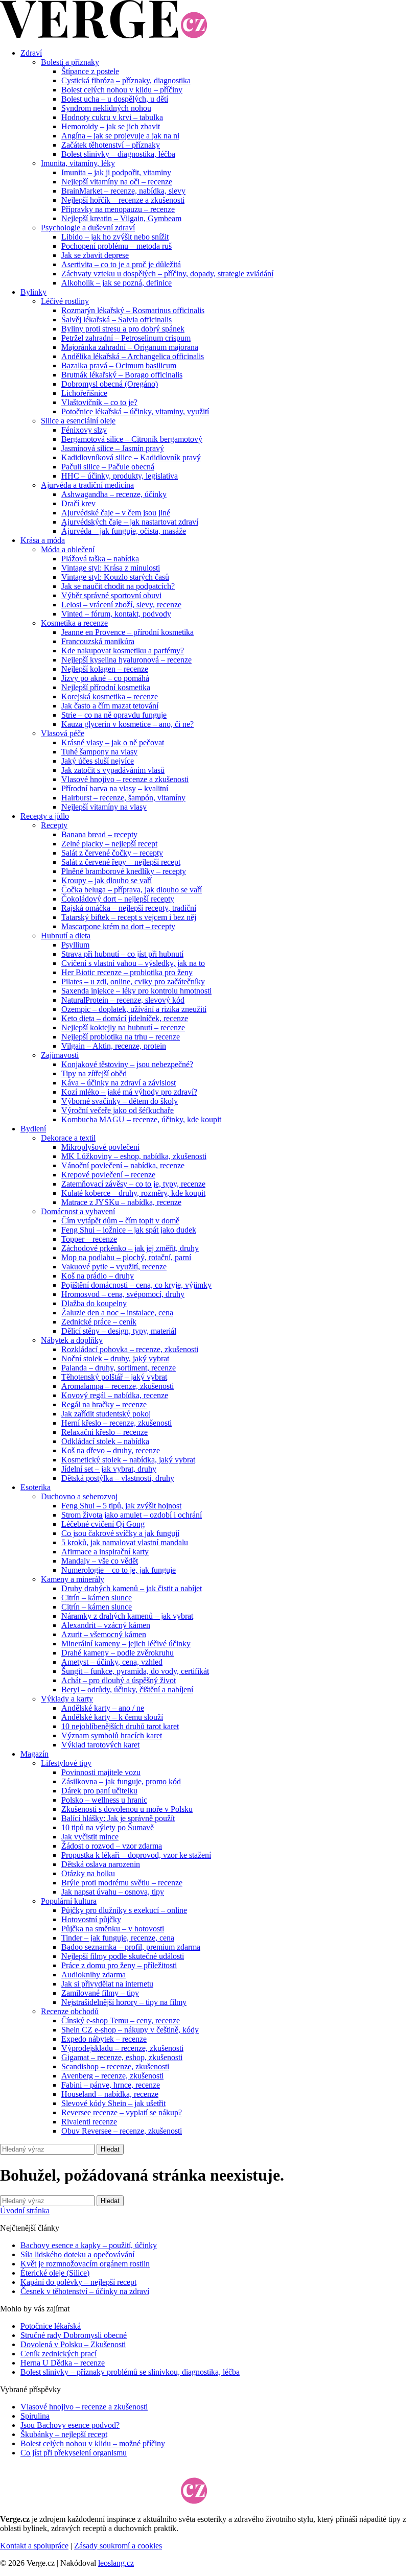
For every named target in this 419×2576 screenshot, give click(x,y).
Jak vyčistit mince (90, 1837)
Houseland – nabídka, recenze (110, 2094)
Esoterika (36, 1487)
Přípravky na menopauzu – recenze (118, 209)
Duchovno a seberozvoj (79, 1496)
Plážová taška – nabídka (100, 559)
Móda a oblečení (68, 549)
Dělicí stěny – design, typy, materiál (119, 1331)
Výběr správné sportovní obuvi (111, 595)
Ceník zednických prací (59, 2354)
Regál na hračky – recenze (104, 1404)
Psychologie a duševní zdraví (88, 228)
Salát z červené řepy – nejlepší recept (121, 862)
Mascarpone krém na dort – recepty (118, 926)
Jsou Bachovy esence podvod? (70, 2425)
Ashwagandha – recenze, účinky (114, 494)
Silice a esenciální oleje (78, 421)
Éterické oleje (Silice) (55, 2273)
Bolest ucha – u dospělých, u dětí (115, 99)
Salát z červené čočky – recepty (112, 853)
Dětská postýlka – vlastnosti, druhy (118, 1478)
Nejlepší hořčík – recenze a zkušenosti (123, 200)
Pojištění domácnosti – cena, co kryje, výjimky (136, 1285)
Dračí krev (78, 503)
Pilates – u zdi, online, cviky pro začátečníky (133, 982)
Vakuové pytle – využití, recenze (114, 1267)
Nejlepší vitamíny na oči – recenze (117, 182)
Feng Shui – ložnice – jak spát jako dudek (129, 1230)
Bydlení (33, 1129)
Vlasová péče (63, 733)
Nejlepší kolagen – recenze (105, 669)
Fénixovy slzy (84, 430)
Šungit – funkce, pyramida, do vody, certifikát (135, 1671)
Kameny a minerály (73, 1579)
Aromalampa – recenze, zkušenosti (118, 1386)
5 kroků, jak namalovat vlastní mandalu (125, 1542)
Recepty (54, 825)
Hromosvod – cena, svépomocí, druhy (123, 1294)
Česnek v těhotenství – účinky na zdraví (85, 2291)
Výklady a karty (67, 1699)
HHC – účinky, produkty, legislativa (120, 476)
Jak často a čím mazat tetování (110, 706)
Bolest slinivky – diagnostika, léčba (118, 154)
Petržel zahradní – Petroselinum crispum (126, 338)
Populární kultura (69, 1901)
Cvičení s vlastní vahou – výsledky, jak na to (133, 963)
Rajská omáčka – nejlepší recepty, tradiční (129, 908)
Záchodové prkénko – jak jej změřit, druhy (130, 1248)
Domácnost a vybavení (78, 1211)
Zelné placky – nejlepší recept (109, 844)
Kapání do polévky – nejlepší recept (78, 2282)
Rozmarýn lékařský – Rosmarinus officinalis (133, 310)
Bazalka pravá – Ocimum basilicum (119, 365)
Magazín (34, 1754)
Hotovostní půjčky (91, 1919)
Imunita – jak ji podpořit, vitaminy (116, 172)
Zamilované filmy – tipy (100, 1993)
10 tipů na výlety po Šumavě (108, 1827)
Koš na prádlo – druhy (98, 1276)
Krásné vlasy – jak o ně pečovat (113, 742)
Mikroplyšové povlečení (100, 1147)
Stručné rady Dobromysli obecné (74, 2335)
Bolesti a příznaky (70, 62)
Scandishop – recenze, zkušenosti (115, 2066)
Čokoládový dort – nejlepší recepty (118, 899)
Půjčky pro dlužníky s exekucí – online (124, 1910)
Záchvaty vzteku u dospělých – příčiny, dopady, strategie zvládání (167, 274)
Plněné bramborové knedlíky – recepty (124, 871)
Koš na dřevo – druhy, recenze (111, 1450)
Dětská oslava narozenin (101, 1864)
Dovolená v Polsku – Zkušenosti (73, 2344)
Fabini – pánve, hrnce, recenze (111, 2085)
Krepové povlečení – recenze (108, 1175)
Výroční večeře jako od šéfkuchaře (118, 1110)
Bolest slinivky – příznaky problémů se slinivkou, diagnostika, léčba (130, 2372)
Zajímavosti (60, 1055)
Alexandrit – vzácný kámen (106, 1625)
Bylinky (33, 292)
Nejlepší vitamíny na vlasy (104, 807)
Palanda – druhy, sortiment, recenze (119, 1368)
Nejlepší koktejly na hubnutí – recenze (123, 1027)
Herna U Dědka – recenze (63, 2363)
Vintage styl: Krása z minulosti (111, 568)
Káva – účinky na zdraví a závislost (119, 1083)
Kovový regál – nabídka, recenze (115, 1395)
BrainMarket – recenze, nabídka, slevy (123, 191)
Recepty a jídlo (45, 816)
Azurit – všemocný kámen (104, 1634)
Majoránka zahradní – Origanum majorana (130, 347)
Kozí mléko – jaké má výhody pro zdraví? (129, 1092)
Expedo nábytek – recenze (104, 2039)
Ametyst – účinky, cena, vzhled (112, 1662)
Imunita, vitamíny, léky (78, 163)
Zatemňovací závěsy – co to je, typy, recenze (133, 1184)
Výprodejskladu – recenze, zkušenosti (122, 2048)
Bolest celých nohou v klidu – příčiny (122, 90)
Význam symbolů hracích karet (112, 1735)
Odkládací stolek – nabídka (105, 1441)
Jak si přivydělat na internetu (107, 1984)
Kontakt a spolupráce (34, 2546)
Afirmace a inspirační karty (105, 1552)
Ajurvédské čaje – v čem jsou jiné (116, 513)
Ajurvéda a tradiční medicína (87, 485)
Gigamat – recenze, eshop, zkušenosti (122, 2057)
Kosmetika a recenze (74, 623)
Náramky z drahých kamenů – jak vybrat (127, 1616)
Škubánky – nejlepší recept (64, 2434)
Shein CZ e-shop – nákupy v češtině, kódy (130, 2030)
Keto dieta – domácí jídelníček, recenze (125, 1018)
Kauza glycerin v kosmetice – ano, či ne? (127, 724)
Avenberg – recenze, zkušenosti (112, 2076)
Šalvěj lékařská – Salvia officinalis (117, 320)
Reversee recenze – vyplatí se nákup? (122, 2112)
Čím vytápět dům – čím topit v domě (120, 1221)
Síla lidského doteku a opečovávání (77, 2254)
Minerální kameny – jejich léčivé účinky (126, 1644)
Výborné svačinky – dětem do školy (120, 1101)
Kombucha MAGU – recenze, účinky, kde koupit (141, 1119)
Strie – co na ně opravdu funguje (114, 715)
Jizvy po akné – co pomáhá (105, 678)
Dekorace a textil (68, 1138)
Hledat (110, 2149)
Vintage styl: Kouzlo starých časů (115, 577)
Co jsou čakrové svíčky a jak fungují (120, 1533)
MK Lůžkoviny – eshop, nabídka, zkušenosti (134, 1156)
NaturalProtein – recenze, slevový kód (123, 1000)
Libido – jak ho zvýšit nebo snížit (115, 237)
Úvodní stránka (25, 2211)
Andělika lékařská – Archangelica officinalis (133, 356)
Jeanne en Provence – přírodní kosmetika (127, 632)
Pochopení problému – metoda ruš (117, 246)
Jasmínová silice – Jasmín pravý (113, 448)
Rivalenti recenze (89, 2122)
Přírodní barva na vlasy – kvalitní (115, 788)
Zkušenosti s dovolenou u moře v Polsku (127, 1809)
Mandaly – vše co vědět (100, 1561)
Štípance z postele (90, 71)
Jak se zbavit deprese (95, 255)
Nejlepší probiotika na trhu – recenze (121, 1037)
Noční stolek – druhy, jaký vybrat (115, 1358)
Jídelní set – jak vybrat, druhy (109, 1469)
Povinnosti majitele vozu (101, 1772)
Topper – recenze (89, 1239)
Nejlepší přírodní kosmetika (106, 687)
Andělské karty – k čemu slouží (112, 1717)
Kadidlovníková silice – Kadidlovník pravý (131, 457)
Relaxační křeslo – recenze (104, 1432)
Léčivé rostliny (65, 301)
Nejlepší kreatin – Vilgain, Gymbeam (121, 218)
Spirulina (35, 2416)
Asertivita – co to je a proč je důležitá (121, 264)
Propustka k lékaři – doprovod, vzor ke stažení (136, 1855)
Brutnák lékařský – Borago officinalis (122, 375)
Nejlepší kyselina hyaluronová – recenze (126, 660)
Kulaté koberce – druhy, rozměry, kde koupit (133, 1193)
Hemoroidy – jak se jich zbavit (111, 126)
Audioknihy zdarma (94, 1975)
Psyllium (75, 945)
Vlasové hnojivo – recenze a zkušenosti (125, 779)
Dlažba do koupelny (94, 1303)
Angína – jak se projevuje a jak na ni (120, 136)
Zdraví (31, 53)
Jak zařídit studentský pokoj (106, 1414)
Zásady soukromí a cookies (118, 2546)
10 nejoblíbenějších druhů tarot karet (120, 1726)
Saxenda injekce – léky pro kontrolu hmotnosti (136, 991)
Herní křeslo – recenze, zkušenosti (117, 1423)
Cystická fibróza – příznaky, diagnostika (126, 80)
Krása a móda (43, 540)
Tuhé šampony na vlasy (99, 752)
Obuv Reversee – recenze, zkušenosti (122, 2131)
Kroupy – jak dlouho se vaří (107, 880)
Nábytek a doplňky (72, 1340)
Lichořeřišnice (84, 393)
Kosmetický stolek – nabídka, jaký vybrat (128, 1460)
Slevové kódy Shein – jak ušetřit (113, 2103)
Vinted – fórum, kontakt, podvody (116, 614)
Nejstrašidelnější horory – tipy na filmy (124, 2002)
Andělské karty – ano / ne (103, 1708)
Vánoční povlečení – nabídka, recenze (123, 1165)
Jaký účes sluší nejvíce (98, 761)
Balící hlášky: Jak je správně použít (118, 1818)
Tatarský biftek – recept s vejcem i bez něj (129, 917)
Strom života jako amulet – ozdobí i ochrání (132, 1515)
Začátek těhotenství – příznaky (111, 145)
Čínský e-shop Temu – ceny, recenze (121, 2020)
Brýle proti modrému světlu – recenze (122, 1883)
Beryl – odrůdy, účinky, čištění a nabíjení (127, 1689)
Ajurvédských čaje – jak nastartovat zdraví (130, 522)
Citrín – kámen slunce (97, 1598)
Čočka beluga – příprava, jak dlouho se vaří (132, 890)
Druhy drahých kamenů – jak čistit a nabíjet (132, 1588)
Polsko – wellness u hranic (104, 1800)
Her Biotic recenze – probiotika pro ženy (127, 972)
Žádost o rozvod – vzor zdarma (112, 1846)
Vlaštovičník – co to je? (99, 402)
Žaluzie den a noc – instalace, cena (117, 1313)
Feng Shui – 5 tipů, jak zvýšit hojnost (121, 1506)
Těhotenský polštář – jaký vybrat (114, 1377)
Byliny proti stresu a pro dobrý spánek (123, 329)
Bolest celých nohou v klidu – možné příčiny (93, 2443)
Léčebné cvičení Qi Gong (103, 1524)
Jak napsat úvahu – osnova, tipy (113, 1892)
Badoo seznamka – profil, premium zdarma (131, 1947)
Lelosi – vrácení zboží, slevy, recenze (121, 605)
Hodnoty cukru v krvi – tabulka (112, 117)
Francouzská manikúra (98, 641)
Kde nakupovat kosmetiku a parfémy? (123, 651)
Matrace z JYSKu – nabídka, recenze (121, 1202)
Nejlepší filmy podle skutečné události (123, 1956)
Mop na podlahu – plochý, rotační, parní (126, 1257)
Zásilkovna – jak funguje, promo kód (121, 1781)
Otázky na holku (88, 1873)
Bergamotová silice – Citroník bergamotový (132, 439)
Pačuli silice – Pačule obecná (108, 467)
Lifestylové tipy (66, 1763)
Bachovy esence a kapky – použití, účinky (89, 2245)
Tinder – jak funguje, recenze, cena (118, 1938)
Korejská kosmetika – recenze (110, 696)
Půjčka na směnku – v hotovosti (113, 1929)
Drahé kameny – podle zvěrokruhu (118, 1653)
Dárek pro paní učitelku (99, 1791)
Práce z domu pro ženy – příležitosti (119, 1965)
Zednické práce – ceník (99, 1322)
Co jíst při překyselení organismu (74, 2453)
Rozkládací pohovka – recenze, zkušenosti (130, 1349)
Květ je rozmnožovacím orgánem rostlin (85, 2264)
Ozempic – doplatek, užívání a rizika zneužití (134, 1009)
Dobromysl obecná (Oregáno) (110, 384)
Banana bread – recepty (99, 834)
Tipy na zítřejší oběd (94, 1073)
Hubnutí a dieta (66, 936)
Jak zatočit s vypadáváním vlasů (113, 770)
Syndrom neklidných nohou (106, 108)
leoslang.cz (116, 2563)
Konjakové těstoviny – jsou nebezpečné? (127, 1064)
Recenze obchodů (70, 2011)
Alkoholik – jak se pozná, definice (117, 283)
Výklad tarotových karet (100, 1745)
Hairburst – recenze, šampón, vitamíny (123, 798)
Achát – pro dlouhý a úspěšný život (119, 1680)
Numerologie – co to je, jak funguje (119, 1570)
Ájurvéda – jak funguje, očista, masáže (124, 531)
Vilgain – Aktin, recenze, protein (114, 1046)
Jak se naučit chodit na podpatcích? (118, 586)
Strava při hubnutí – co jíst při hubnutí (122, 954)
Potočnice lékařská (51, 2326)
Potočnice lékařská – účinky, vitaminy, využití (135, 411)
